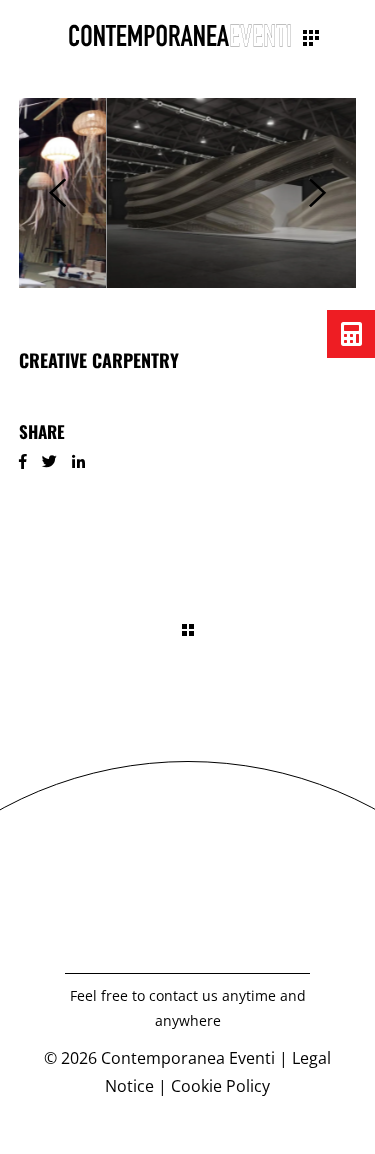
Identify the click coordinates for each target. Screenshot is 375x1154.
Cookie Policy (220, 1086)
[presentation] (57, 193)
